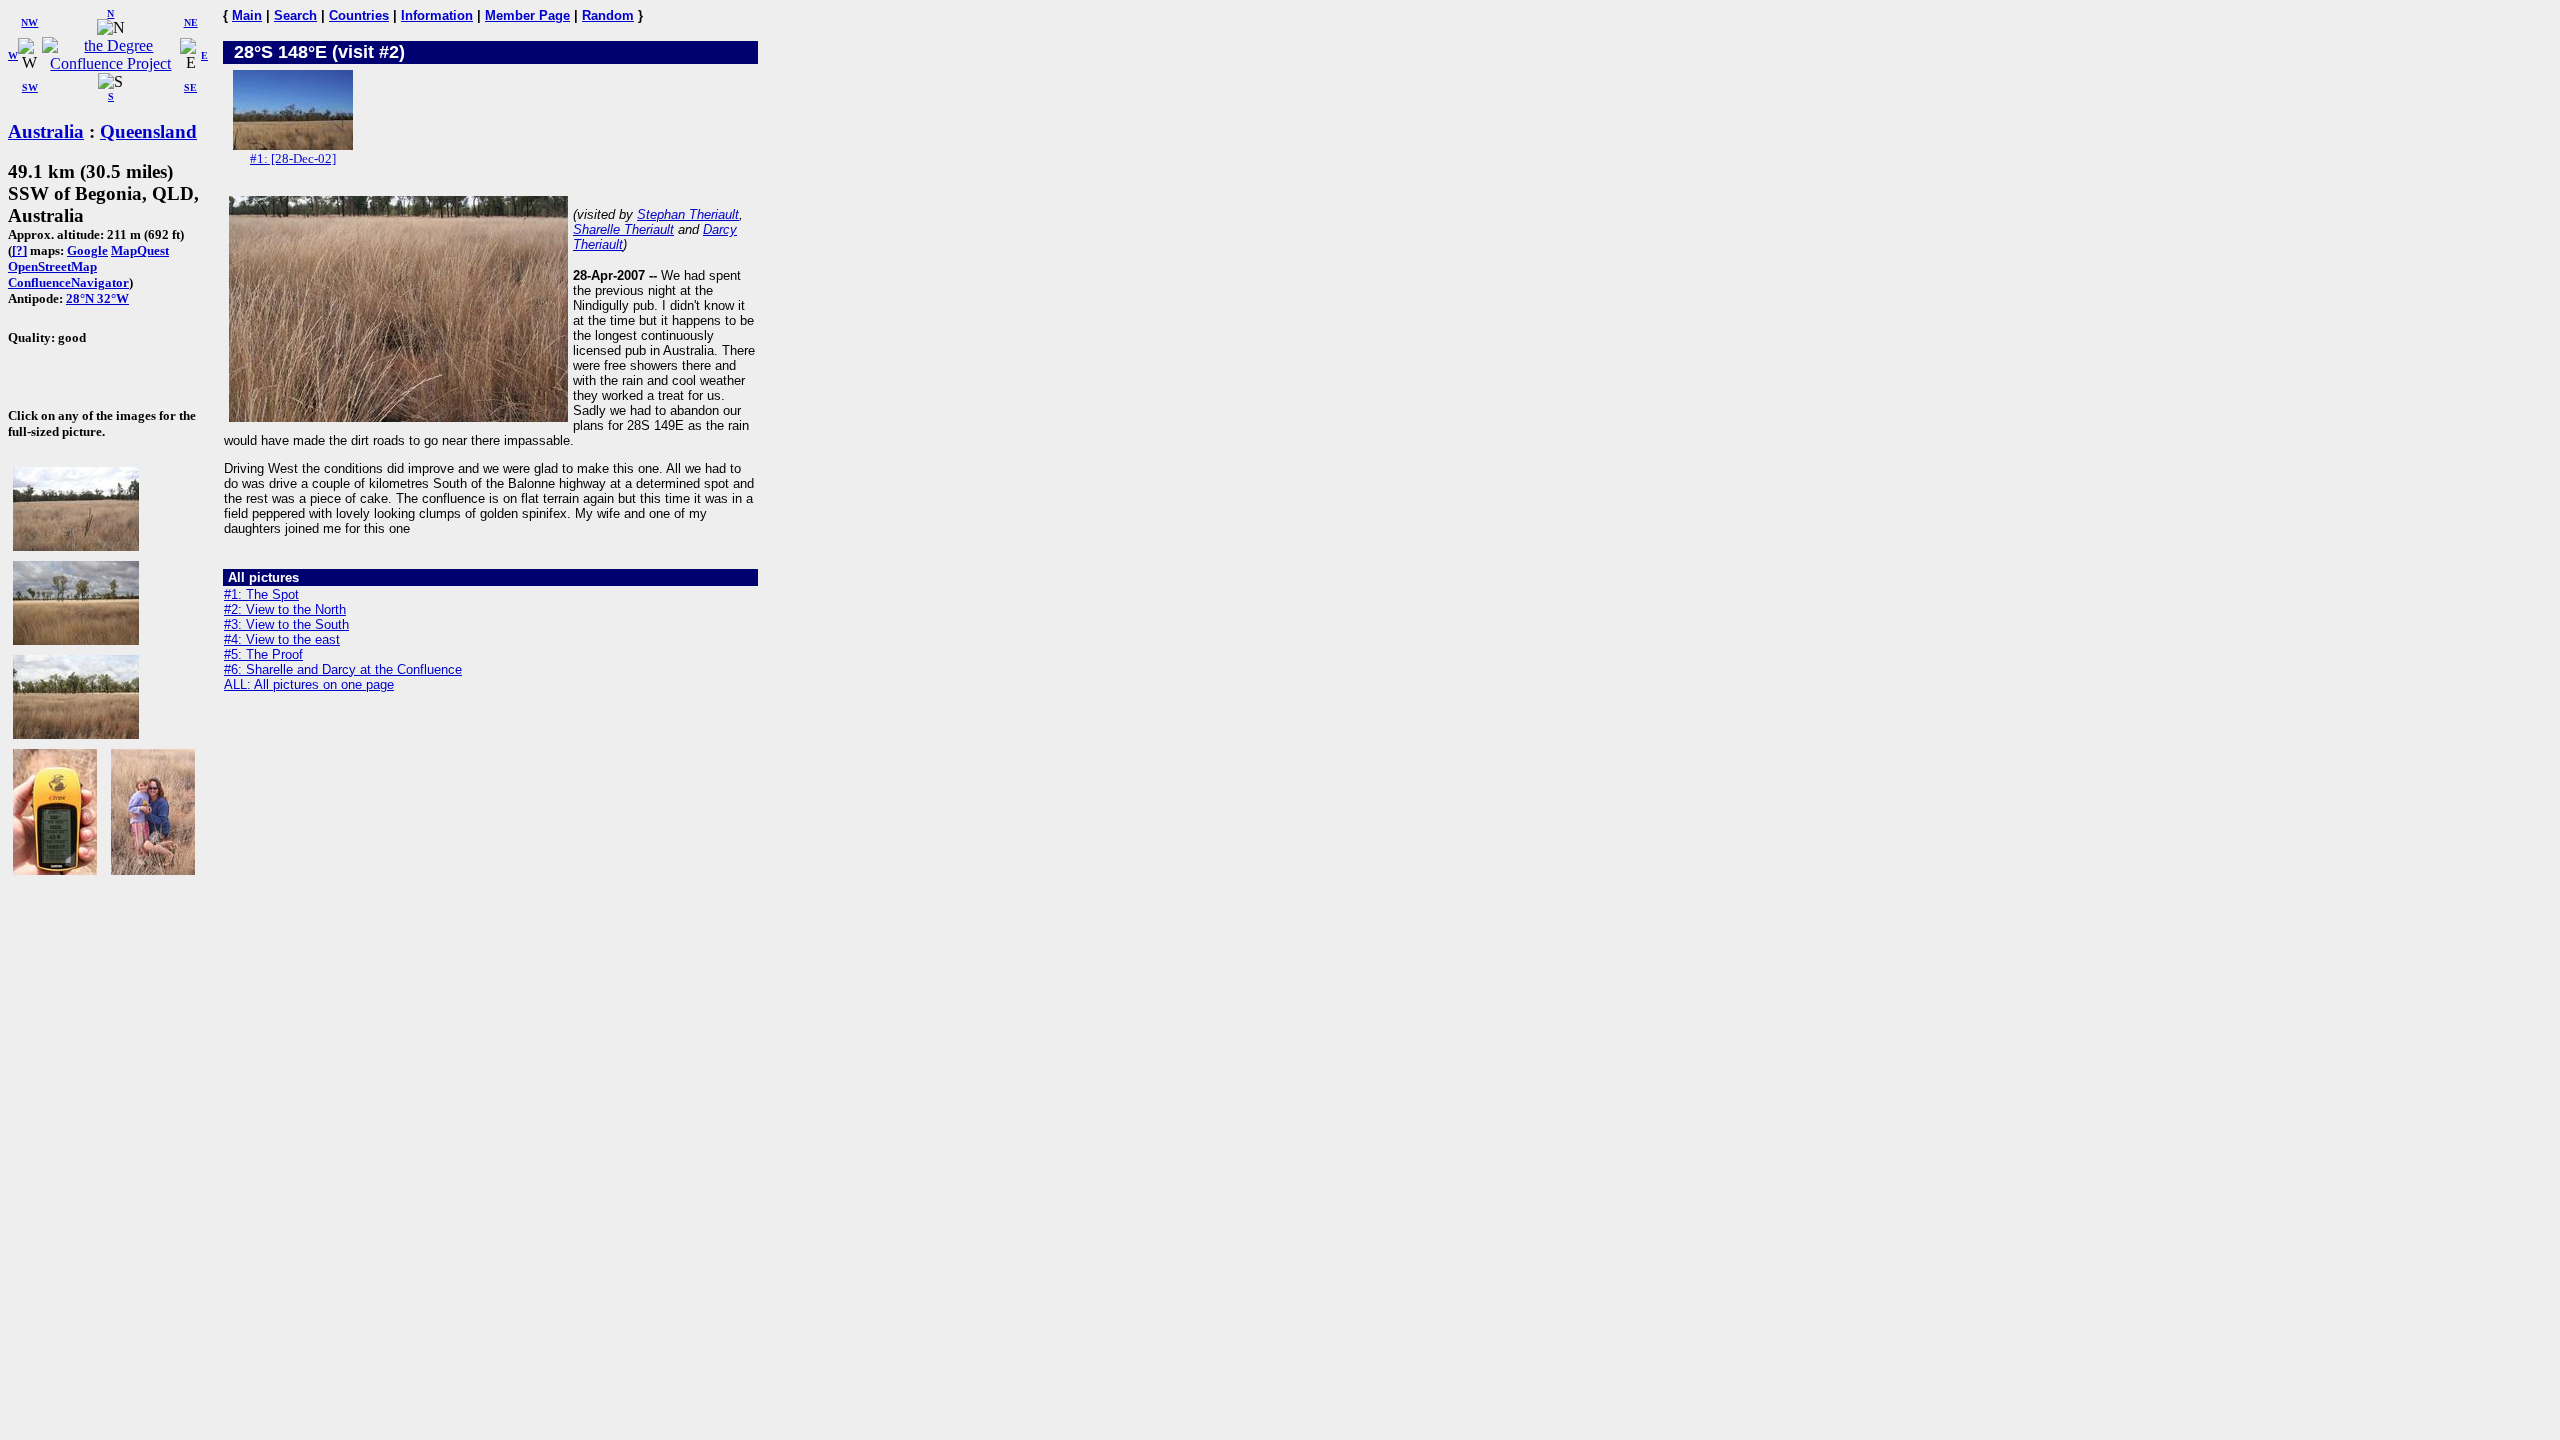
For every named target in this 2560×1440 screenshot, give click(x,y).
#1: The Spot (261, 594)
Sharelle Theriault (623, 229)
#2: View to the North (285, 609)
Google (87, 250)
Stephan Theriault (688, 214)
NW (29, 22)
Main (247, 15)
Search (295, 15)
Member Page (527, 15)
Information (437, 15)
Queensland (148, 131)
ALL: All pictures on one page (309, 684)
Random (608, 15)
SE (190, 87)
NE (191, 22)
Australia (46, 131)
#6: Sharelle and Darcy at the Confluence (343, 669)
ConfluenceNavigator (68, 282)
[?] (19, 250)
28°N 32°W (97, 298)
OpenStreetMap (52, 266)
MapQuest (140, 250)
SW (30, 87)
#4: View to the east (282, 639)
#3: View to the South (286, 624)
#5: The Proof (263, 654)
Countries (359, 15)
